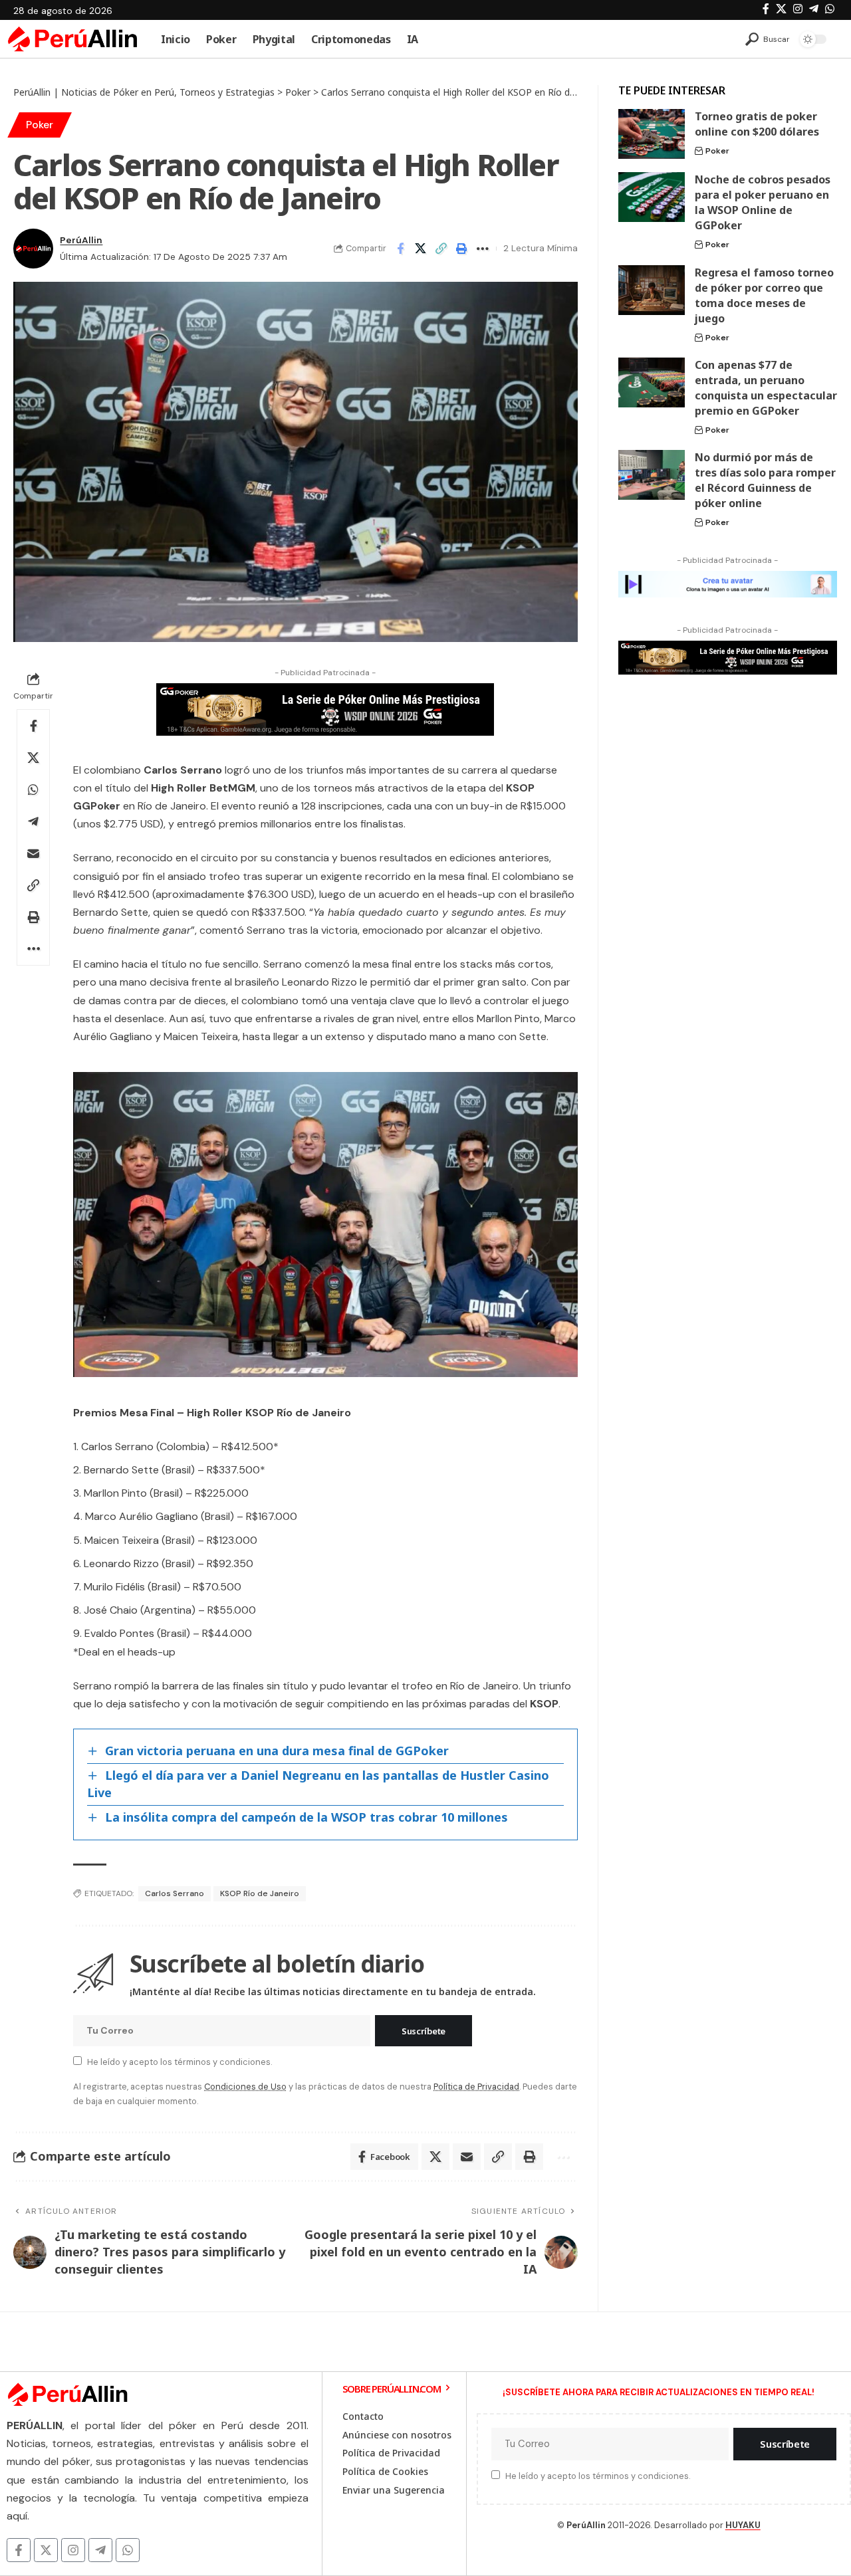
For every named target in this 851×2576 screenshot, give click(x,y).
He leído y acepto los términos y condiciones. (180, 2062)
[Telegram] (814, 9)
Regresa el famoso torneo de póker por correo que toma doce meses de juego (764, 295)
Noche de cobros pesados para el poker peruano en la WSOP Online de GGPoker (763, 202)
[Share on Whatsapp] (33, 790)
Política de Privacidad (476, 2087)
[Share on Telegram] (33, 821)
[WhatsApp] (830, 9)
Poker (40, 125)
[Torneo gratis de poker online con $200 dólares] (652, 134)
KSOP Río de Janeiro (260, 1893)
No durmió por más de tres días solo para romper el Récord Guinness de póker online (765, 480)
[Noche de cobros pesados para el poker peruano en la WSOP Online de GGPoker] (652, 197)
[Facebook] (766, 9)
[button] (768, 39)
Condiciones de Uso (245, 2087)
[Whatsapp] (128, 2550)
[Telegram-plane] (100, 2550)
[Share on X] (421, 249)
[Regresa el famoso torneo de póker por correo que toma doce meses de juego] (652, 290)
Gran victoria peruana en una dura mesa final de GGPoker (277, 1751)
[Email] (33, 853)
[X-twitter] (46, 2550)
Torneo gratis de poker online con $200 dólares (757, 124)
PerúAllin (81, 240)
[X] (781, 9)
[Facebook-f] (19, 2550)
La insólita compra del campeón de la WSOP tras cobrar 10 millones (306, 1817)
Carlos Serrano (175, 1893)
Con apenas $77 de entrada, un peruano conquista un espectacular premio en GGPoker (766, 388)
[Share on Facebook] (400, 249)
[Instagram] (798, 9)
